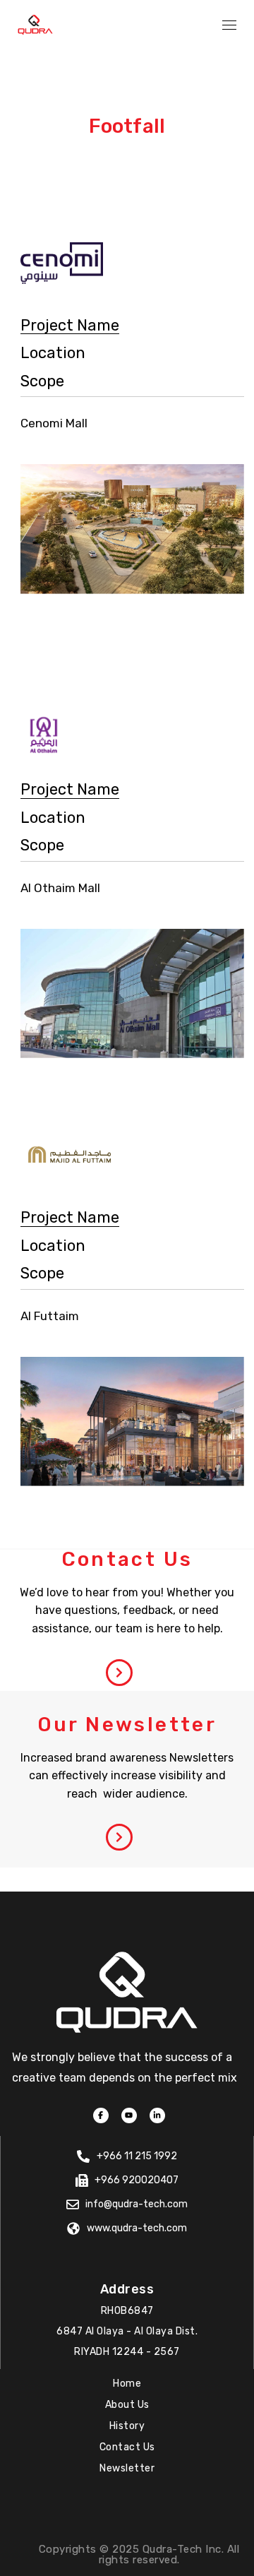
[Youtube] (129, 2115)
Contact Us (127, 2447)
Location (53, 353)
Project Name (70, 325)
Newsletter (127, 2468)
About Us (127, 2405)
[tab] (70, 326)
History (127, 2426)
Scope (42, 381)
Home (127, 2384)
